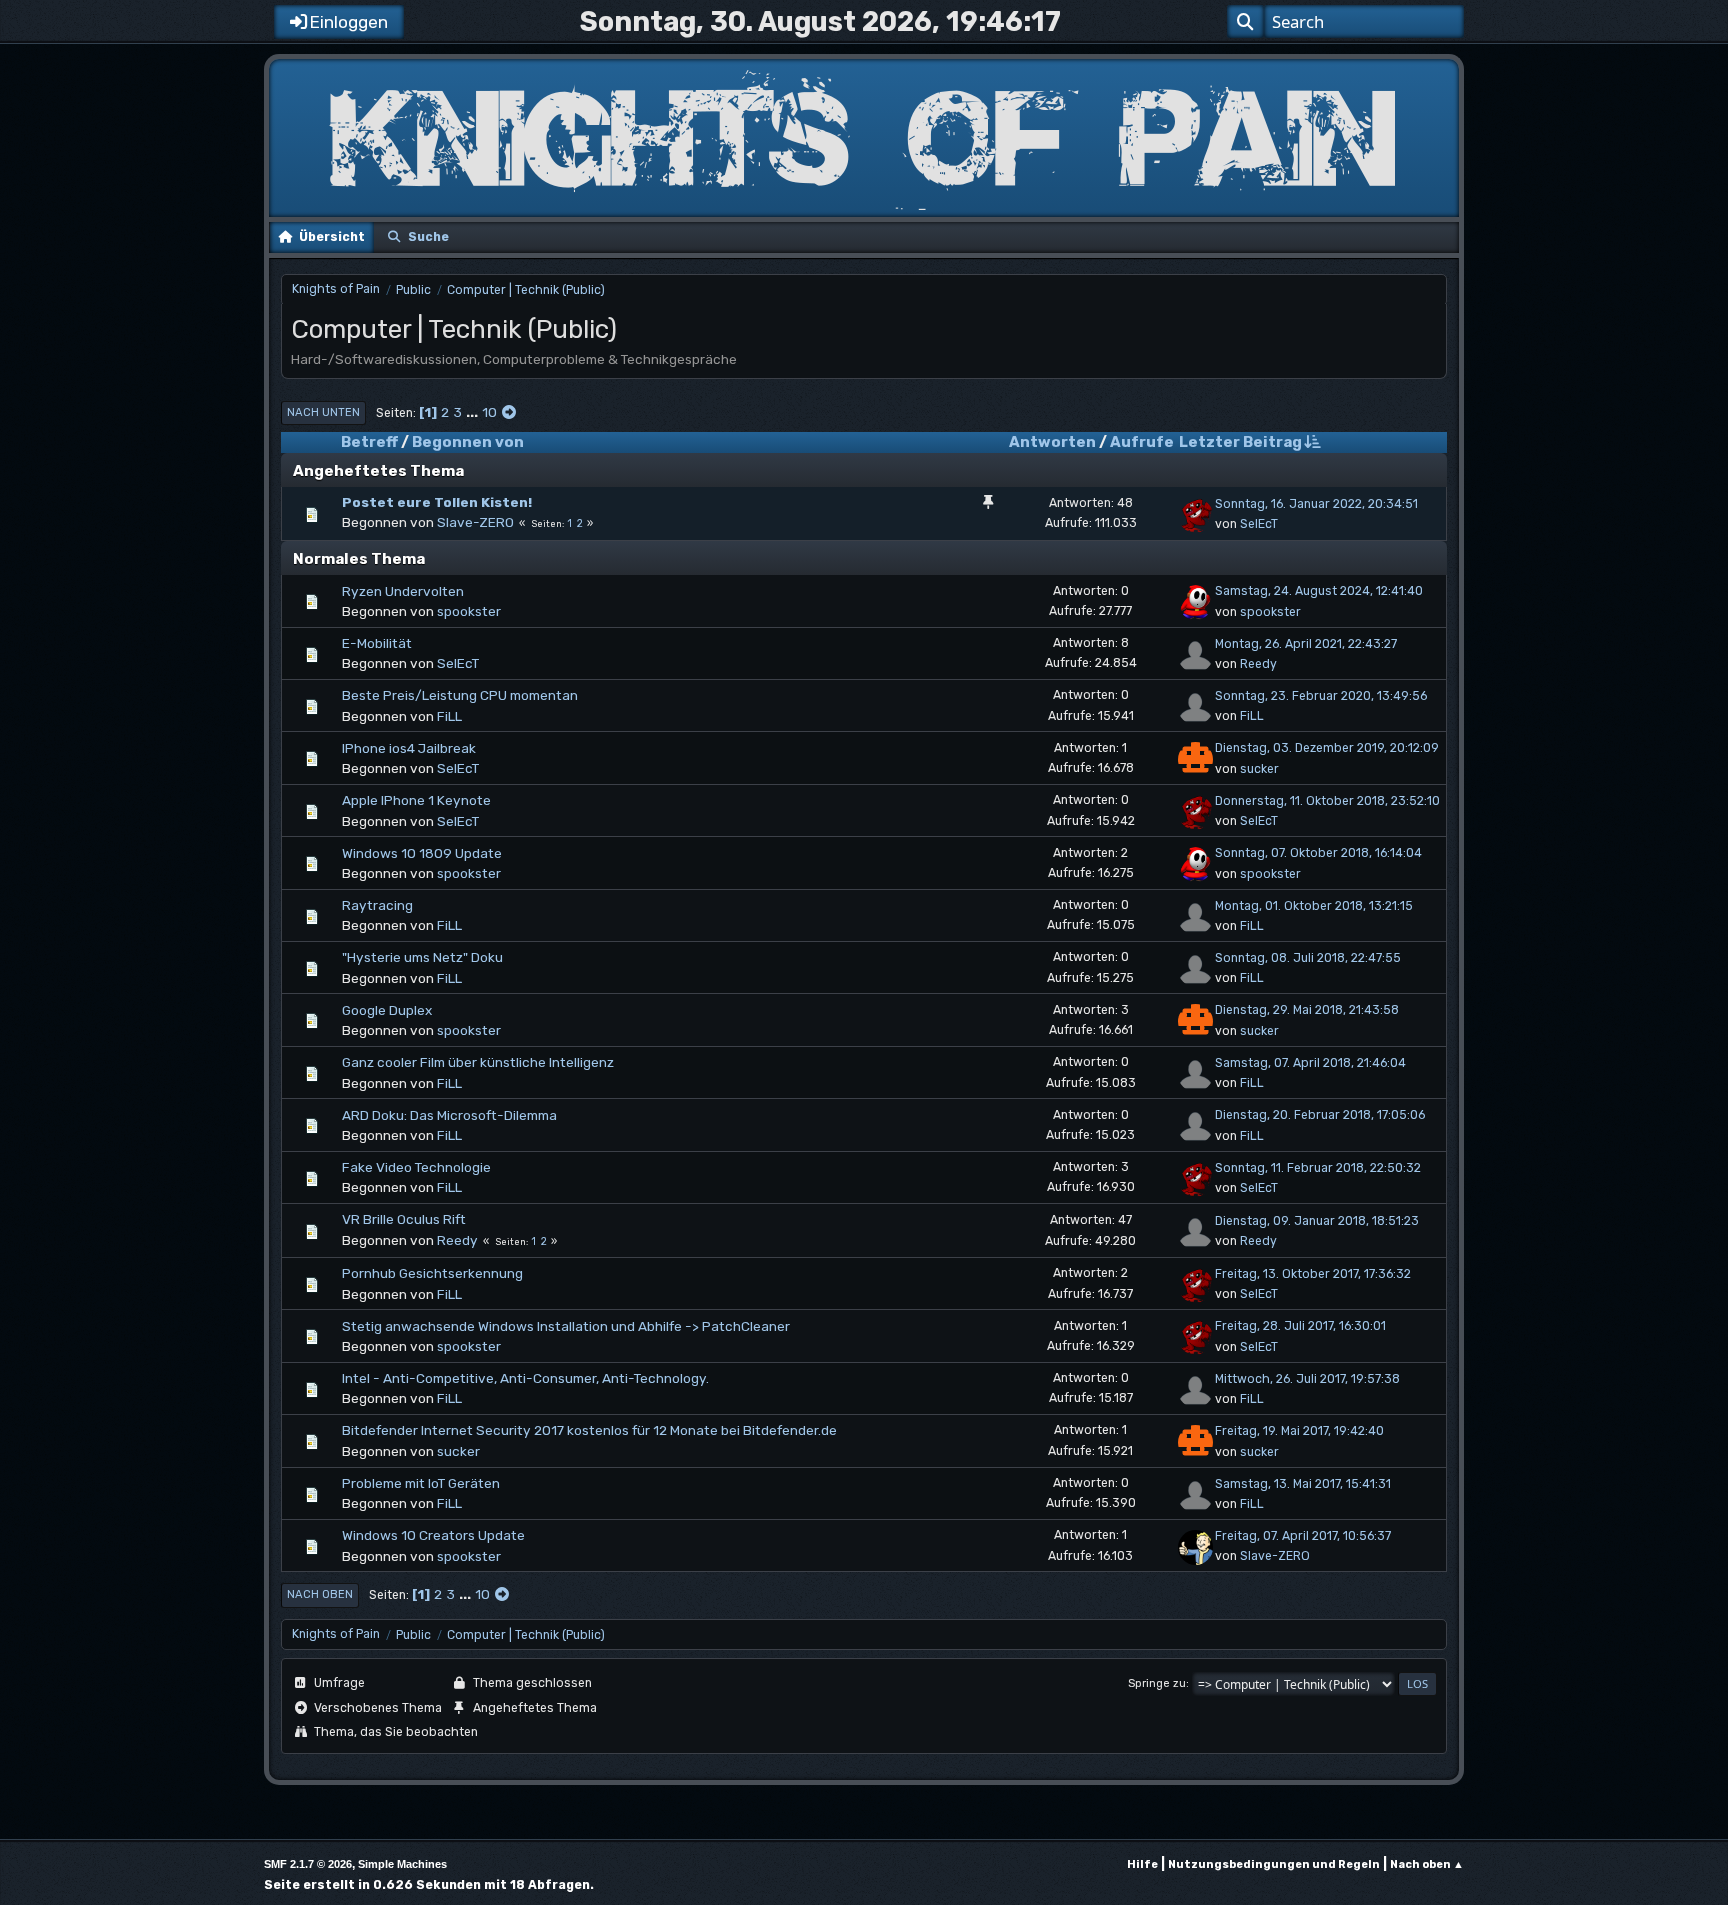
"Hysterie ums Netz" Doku (422, 957)
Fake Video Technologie (416, 1167)
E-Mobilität (377, 643)
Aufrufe (1142, 442)
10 (489, 412)
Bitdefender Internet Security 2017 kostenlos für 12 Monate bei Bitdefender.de (589, 1430)
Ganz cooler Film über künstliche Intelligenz (478, 1062)
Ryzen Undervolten (403, 591)
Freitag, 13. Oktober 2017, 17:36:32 (1313, 1274)
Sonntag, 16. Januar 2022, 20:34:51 (1316, 504)
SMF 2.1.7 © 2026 (308, 1864)
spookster (469, 611)
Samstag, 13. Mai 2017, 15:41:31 (1303, 1484)
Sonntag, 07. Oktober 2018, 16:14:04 (1318, 853)
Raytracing (377, 905)
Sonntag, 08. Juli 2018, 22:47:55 (1308, 958)
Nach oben (320, 1594)
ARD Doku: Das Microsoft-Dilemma (449, 1115)
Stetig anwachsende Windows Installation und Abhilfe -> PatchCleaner (566, 1326)
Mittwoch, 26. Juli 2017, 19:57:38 (1307, 1379)
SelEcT (1259, 524)
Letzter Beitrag (1240, 442)
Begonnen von (468, 442)
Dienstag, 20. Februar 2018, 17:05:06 (1320, 1115)
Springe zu (1157, 1683)
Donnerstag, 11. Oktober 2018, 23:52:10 (1327, 801)
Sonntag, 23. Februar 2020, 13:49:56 (1321, 696)
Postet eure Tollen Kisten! (437, 502)
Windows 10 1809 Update (422, 853)
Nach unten (323, 412)
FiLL (449, 716)
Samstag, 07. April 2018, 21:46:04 (1310, 1063)
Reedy (1258, 664)
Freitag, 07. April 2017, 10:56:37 (1303, 1536)
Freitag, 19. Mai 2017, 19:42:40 (1299, 1431)
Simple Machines (402, 1864)
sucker (1259, 769)
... (473, 412)
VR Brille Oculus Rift (404, 1219)
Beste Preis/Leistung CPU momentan (460, 695)
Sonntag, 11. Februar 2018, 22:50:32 (1318, 1168)
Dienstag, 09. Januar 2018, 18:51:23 (1317, 1221)
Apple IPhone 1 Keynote (416, 800)
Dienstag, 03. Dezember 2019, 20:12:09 (1327, 748)
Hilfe (1142, 1864)
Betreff (369, 442)
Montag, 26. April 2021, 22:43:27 (1306, 644)
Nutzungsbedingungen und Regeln (1274, 1864)
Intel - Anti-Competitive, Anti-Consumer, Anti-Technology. (525, 1378)
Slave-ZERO (475, 522)
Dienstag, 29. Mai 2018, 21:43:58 (1307, 1010)
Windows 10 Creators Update (433, 1535)
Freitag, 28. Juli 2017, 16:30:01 (1300, 1326)
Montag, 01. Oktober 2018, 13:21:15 (1314, 906)
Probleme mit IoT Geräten (421, 1483)
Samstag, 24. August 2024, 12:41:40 (1319, 591)
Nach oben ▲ (1427, 1864)
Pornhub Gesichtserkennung (432, 1273)
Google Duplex (387, 1010)
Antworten (1052, 442)
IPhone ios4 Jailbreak (409, 748)
